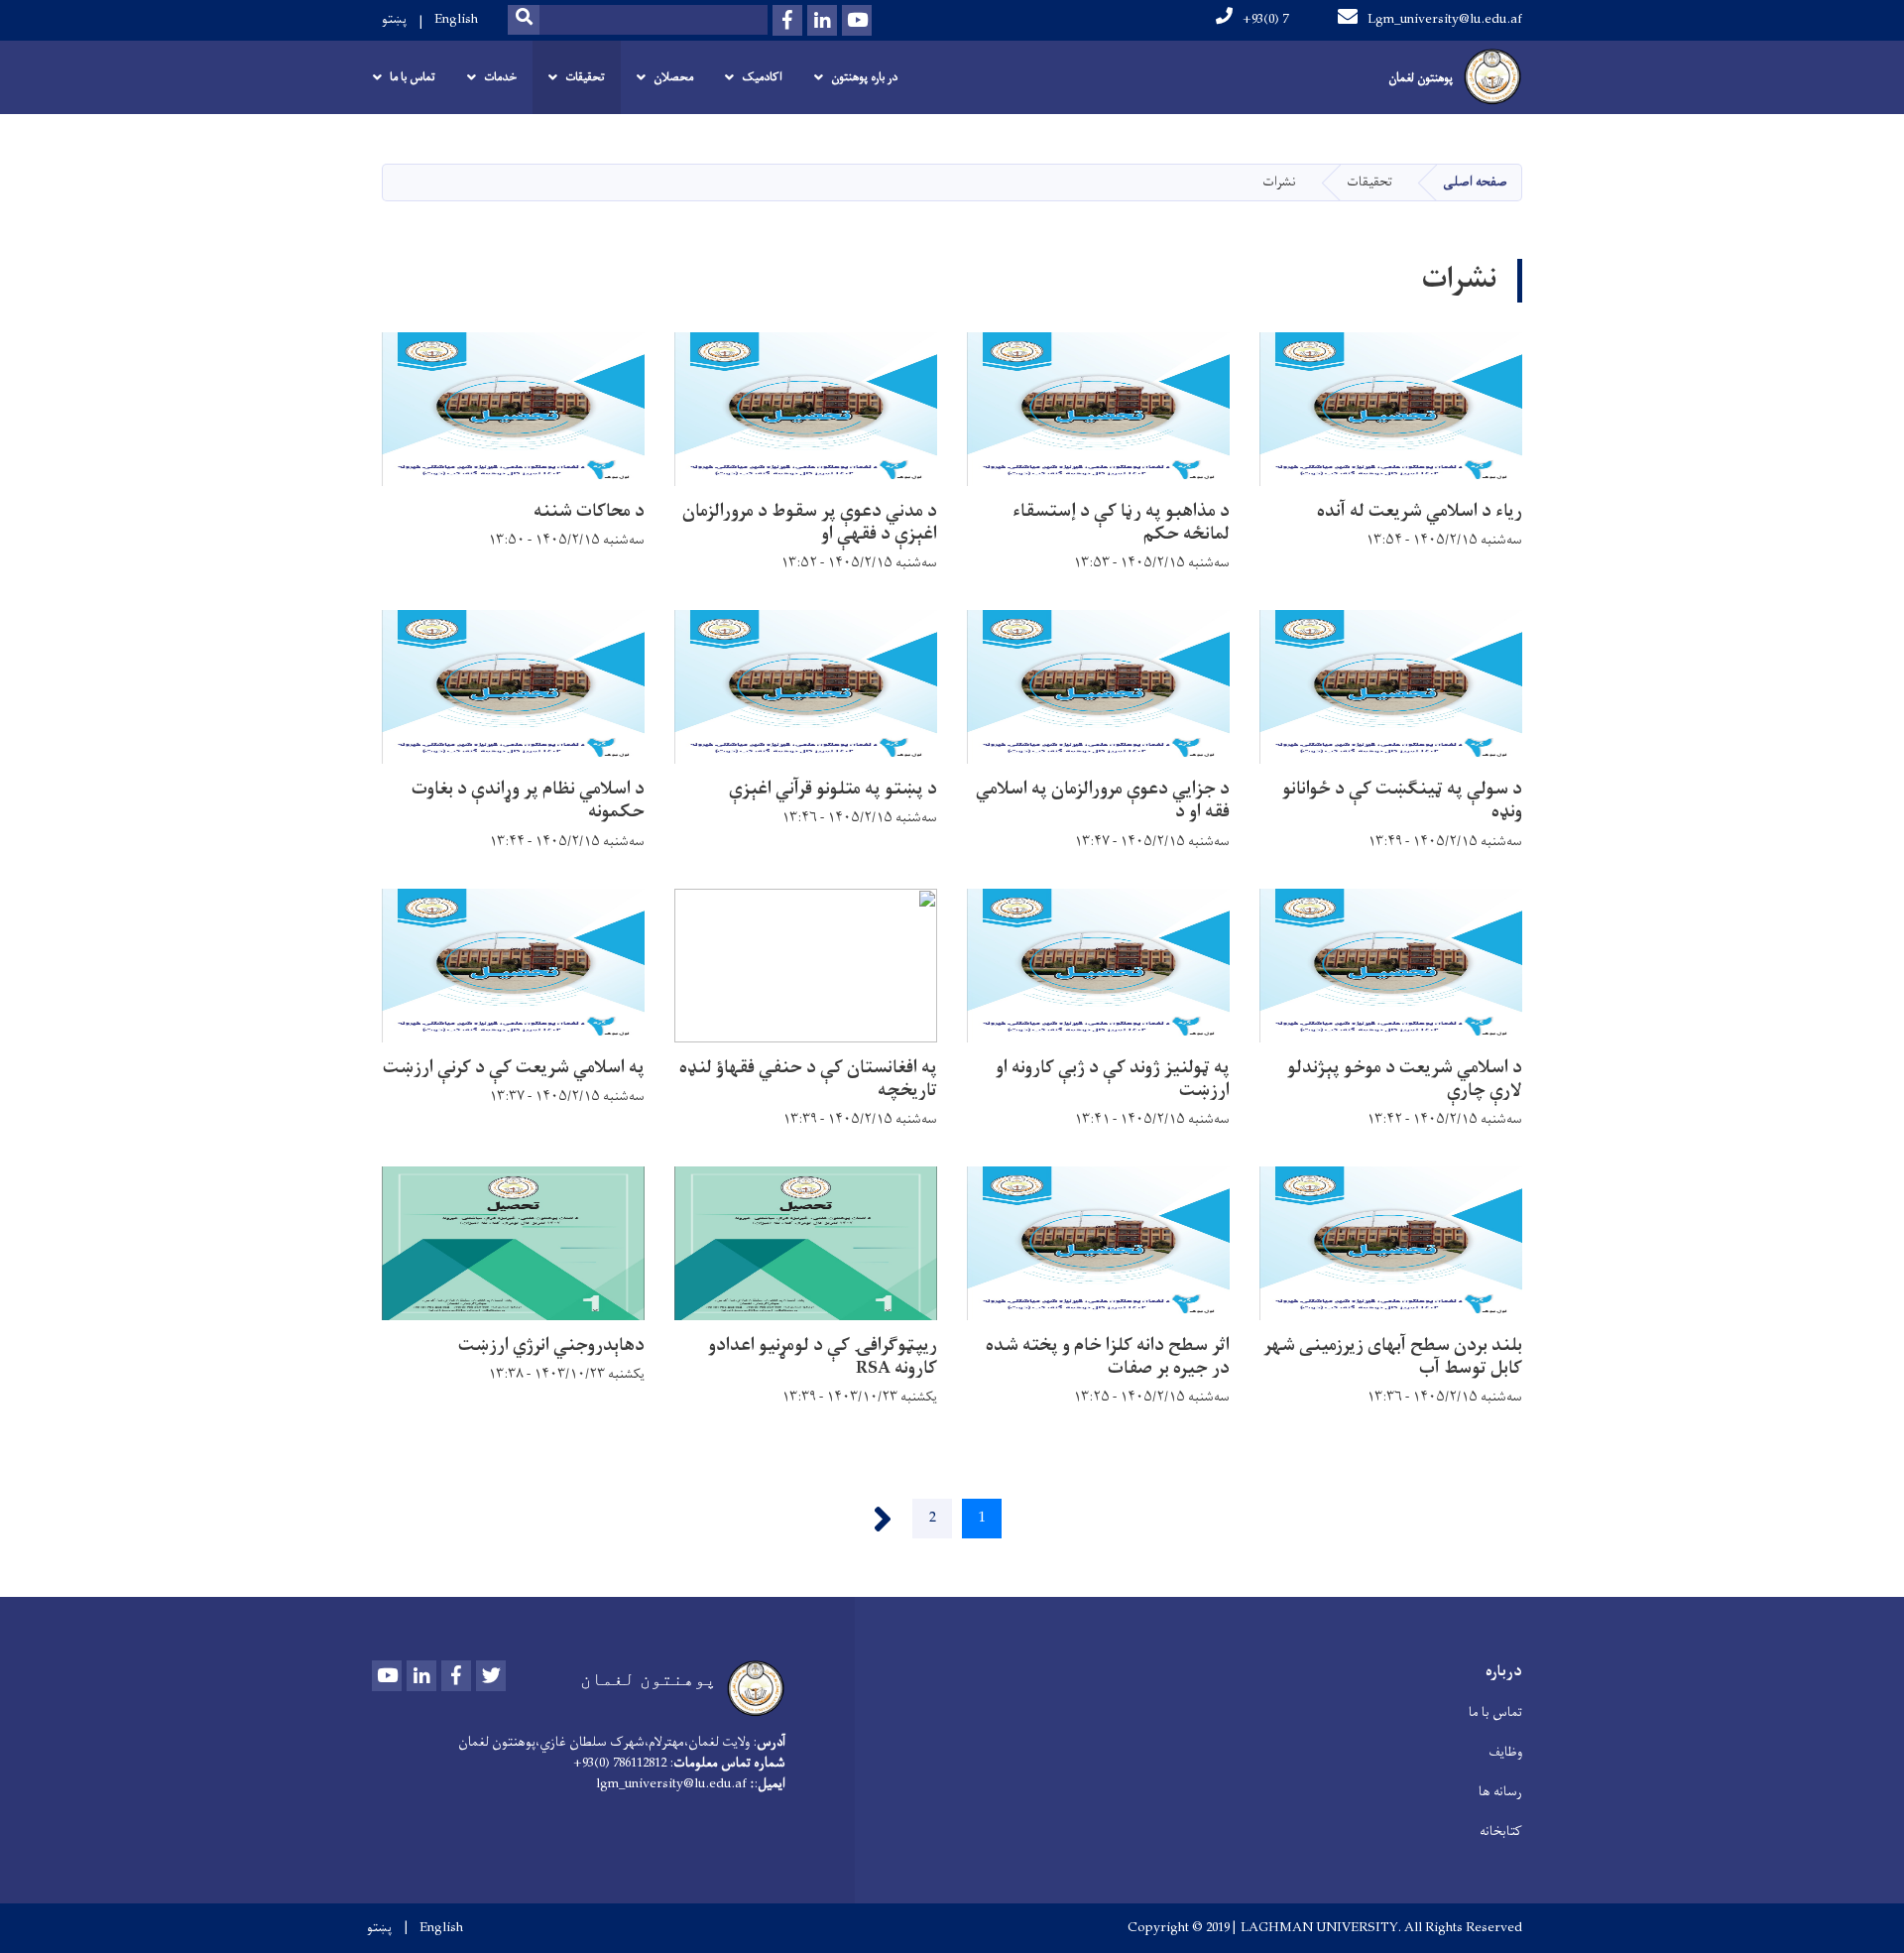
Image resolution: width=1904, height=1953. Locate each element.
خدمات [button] (500, 77)
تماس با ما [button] (413, 77)
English (456, 19)
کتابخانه (1501, 1831)
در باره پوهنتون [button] (864, 77)
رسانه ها (1500, 1792)
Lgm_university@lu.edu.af (1445, 19)
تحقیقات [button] (585, 77)
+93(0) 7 (1265, 19)
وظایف (1505, 1752)
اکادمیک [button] (762, 77)
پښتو (394, 19)
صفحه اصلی (1475, 182)
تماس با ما (1495, 1712)
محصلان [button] (673, 77)
